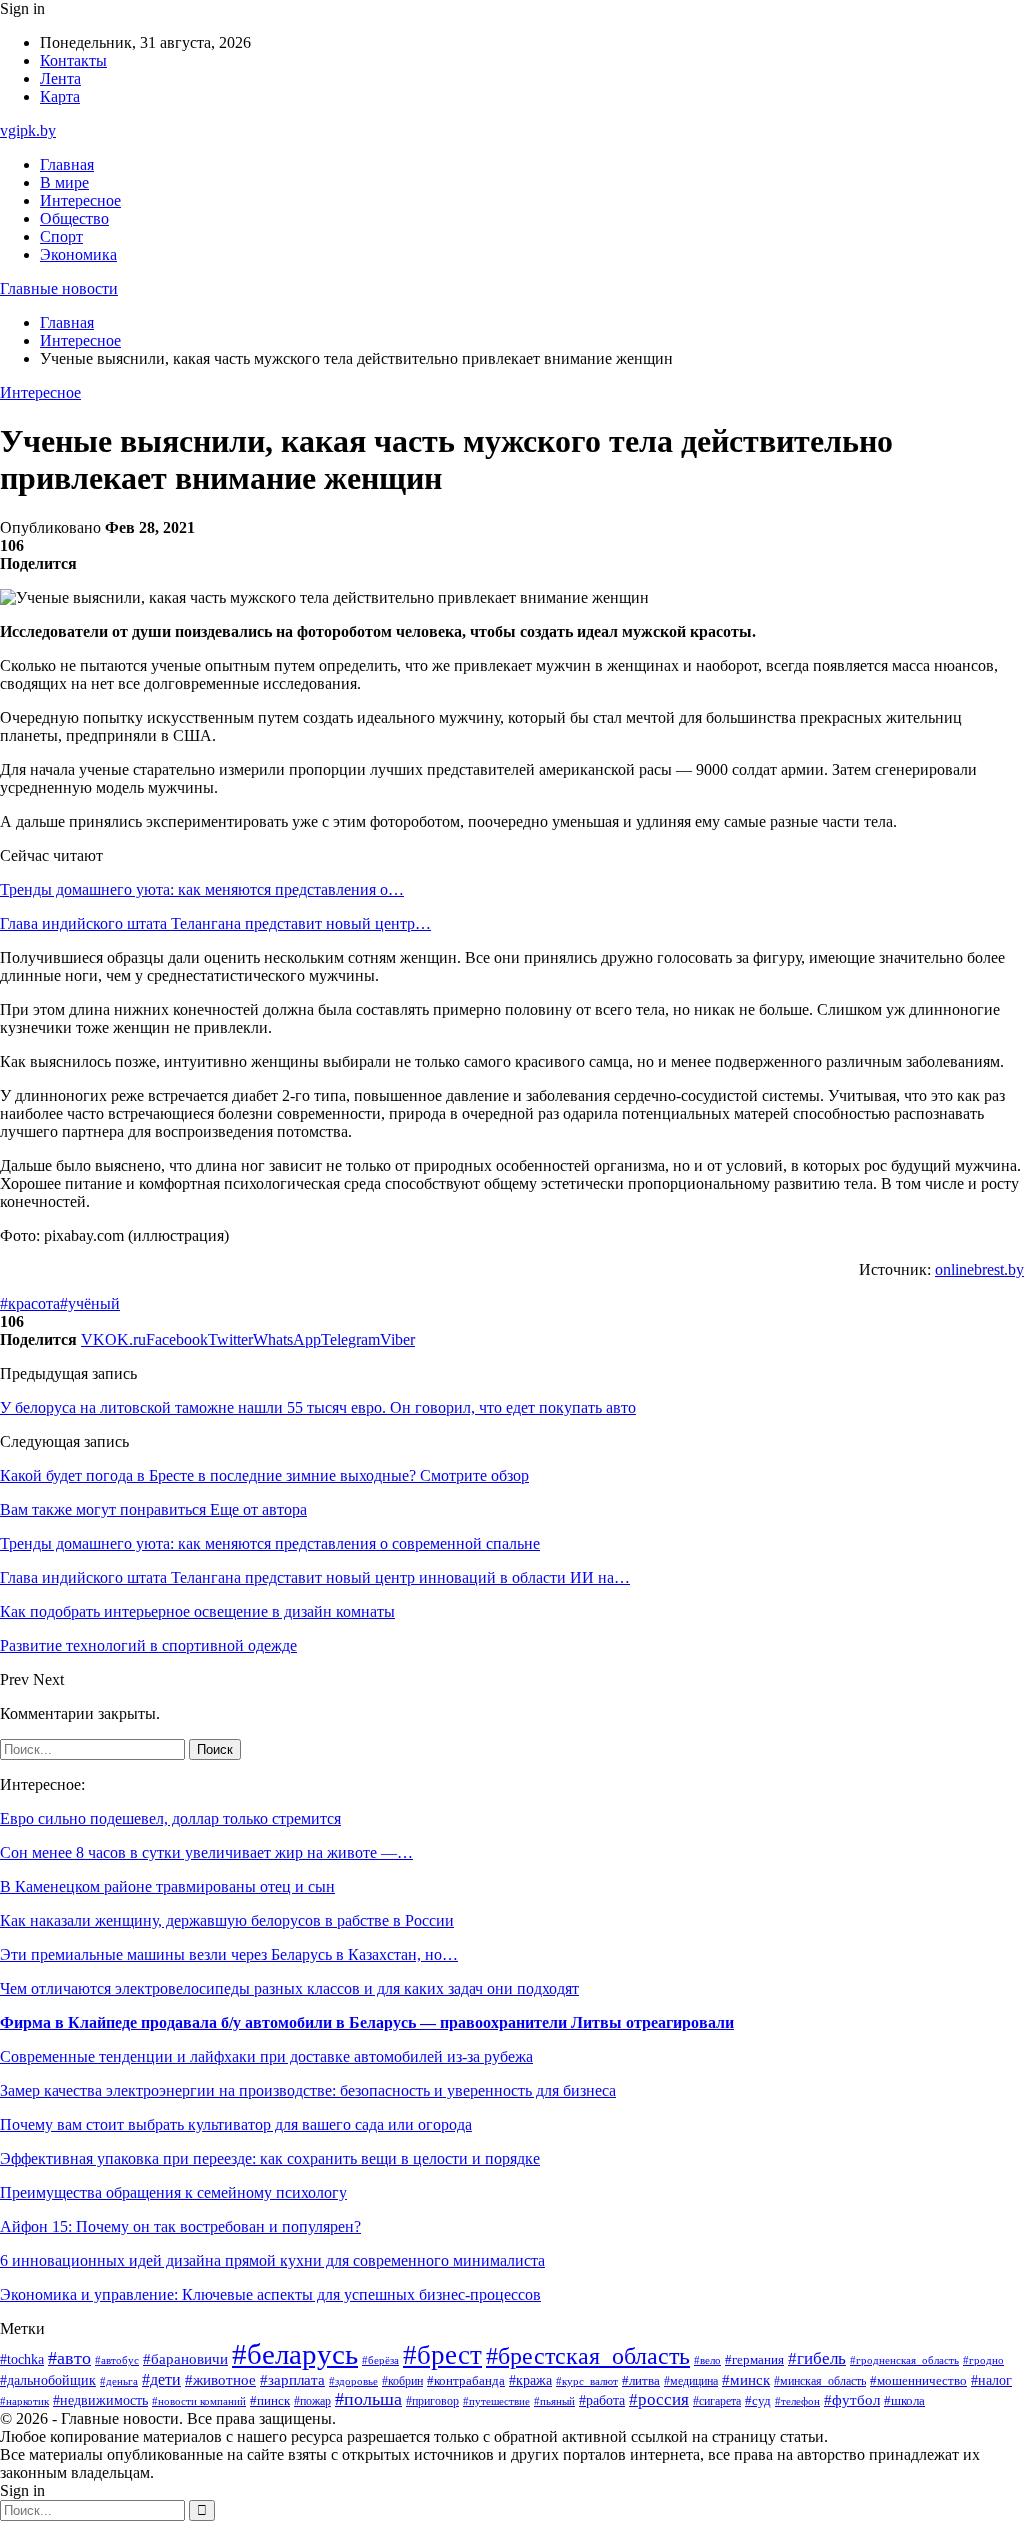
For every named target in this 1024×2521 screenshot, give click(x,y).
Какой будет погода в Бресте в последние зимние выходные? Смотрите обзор (264, 1475)
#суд (758, 2400)
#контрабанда (466, 2380)
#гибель (817, 2358)
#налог (991, 2380)
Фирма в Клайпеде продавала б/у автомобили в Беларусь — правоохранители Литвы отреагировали (367, 2022)
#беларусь (295, 2354)
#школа (904, 2401)
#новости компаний (199, 2401)
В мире (64, 182)
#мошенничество (918, 2381)
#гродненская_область (904, 2360)
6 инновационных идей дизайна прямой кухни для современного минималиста (272, 2260)
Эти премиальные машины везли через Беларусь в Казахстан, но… (229, 1954)
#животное (220, 2380)
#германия (754, 2359)
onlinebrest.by (979, 1269)
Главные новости (59, 288)
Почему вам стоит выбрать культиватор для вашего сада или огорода (236, 2124)
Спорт (61, 236)
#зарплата (292, 2380)
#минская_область (820, 2381)
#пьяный (554, 2401)
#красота (30, 1303)
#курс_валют (587, 2381)
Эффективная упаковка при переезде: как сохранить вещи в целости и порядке (270, 2158)
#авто (69, 2358)
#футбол (852, 2400)
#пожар (312, 2401)
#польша (368, 2399)
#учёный (90, 1303)
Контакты (73, 60)
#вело (707, 2360)
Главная (67, 164)
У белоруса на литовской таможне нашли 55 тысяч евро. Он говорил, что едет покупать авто (318, 1407)
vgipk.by (28, 130)
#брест (442, 2355)
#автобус (117, 2360)
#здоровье (353, 2381)
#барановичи (185, 2359)
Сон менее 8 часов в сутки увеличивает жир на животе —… (206, 1852)
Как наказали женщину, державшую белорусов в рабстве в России (227, 1920)
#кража (530, 2380)
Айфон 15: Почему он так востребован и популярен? (180, 2226)
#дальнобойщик (48, 2380)
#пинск (270, 2400)
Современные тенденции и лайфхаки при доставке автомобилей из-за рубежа (266, 2056)
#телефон (797, 2401)
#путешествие (496, 2401)
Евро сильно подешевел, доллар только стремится (170, 1818)
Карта (60, 96)
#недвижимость (100, 2400)
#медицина (691, 2381)
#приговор (432, 2401)
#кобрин (402, 2381)
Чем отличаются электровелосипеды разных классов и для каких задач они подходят (289, 1988)
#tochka (22, 2359)
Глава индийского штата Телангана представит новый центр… (215, 923)
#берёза (380, 2360)
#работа (602, 2400)
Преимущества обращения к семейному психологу (173, 2192)
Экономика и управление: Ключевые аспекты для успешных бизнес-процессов (270, 2294)
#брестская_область (588, 2355)
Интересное (80, 200)
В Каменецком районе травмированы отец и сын (167, 1886)
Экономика (78, 254)
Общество (74, 218)
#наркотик (24, 2401)
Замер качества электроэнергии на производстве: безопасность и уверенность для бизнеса (308, 2090)
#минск (746, 2379)
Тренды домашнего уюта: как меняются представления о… (202, 889)
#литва (641, 2381)
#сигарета (717, 2401)
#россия (659, 2399)
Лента (60, 78)
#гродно (983, 2360)
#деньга (119, 2381)
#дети (161, 2379)
